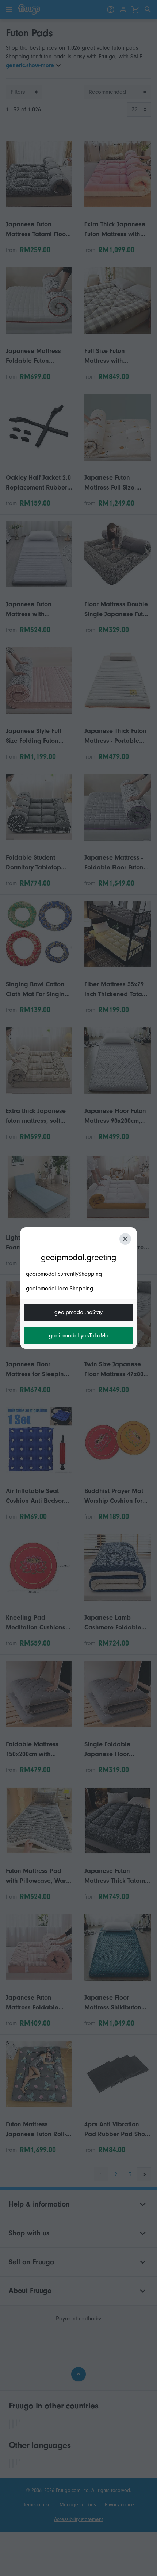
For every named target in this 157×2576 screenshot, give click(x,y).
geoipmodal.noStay (78, 1312)
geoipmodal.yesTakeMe (79, 1336)
